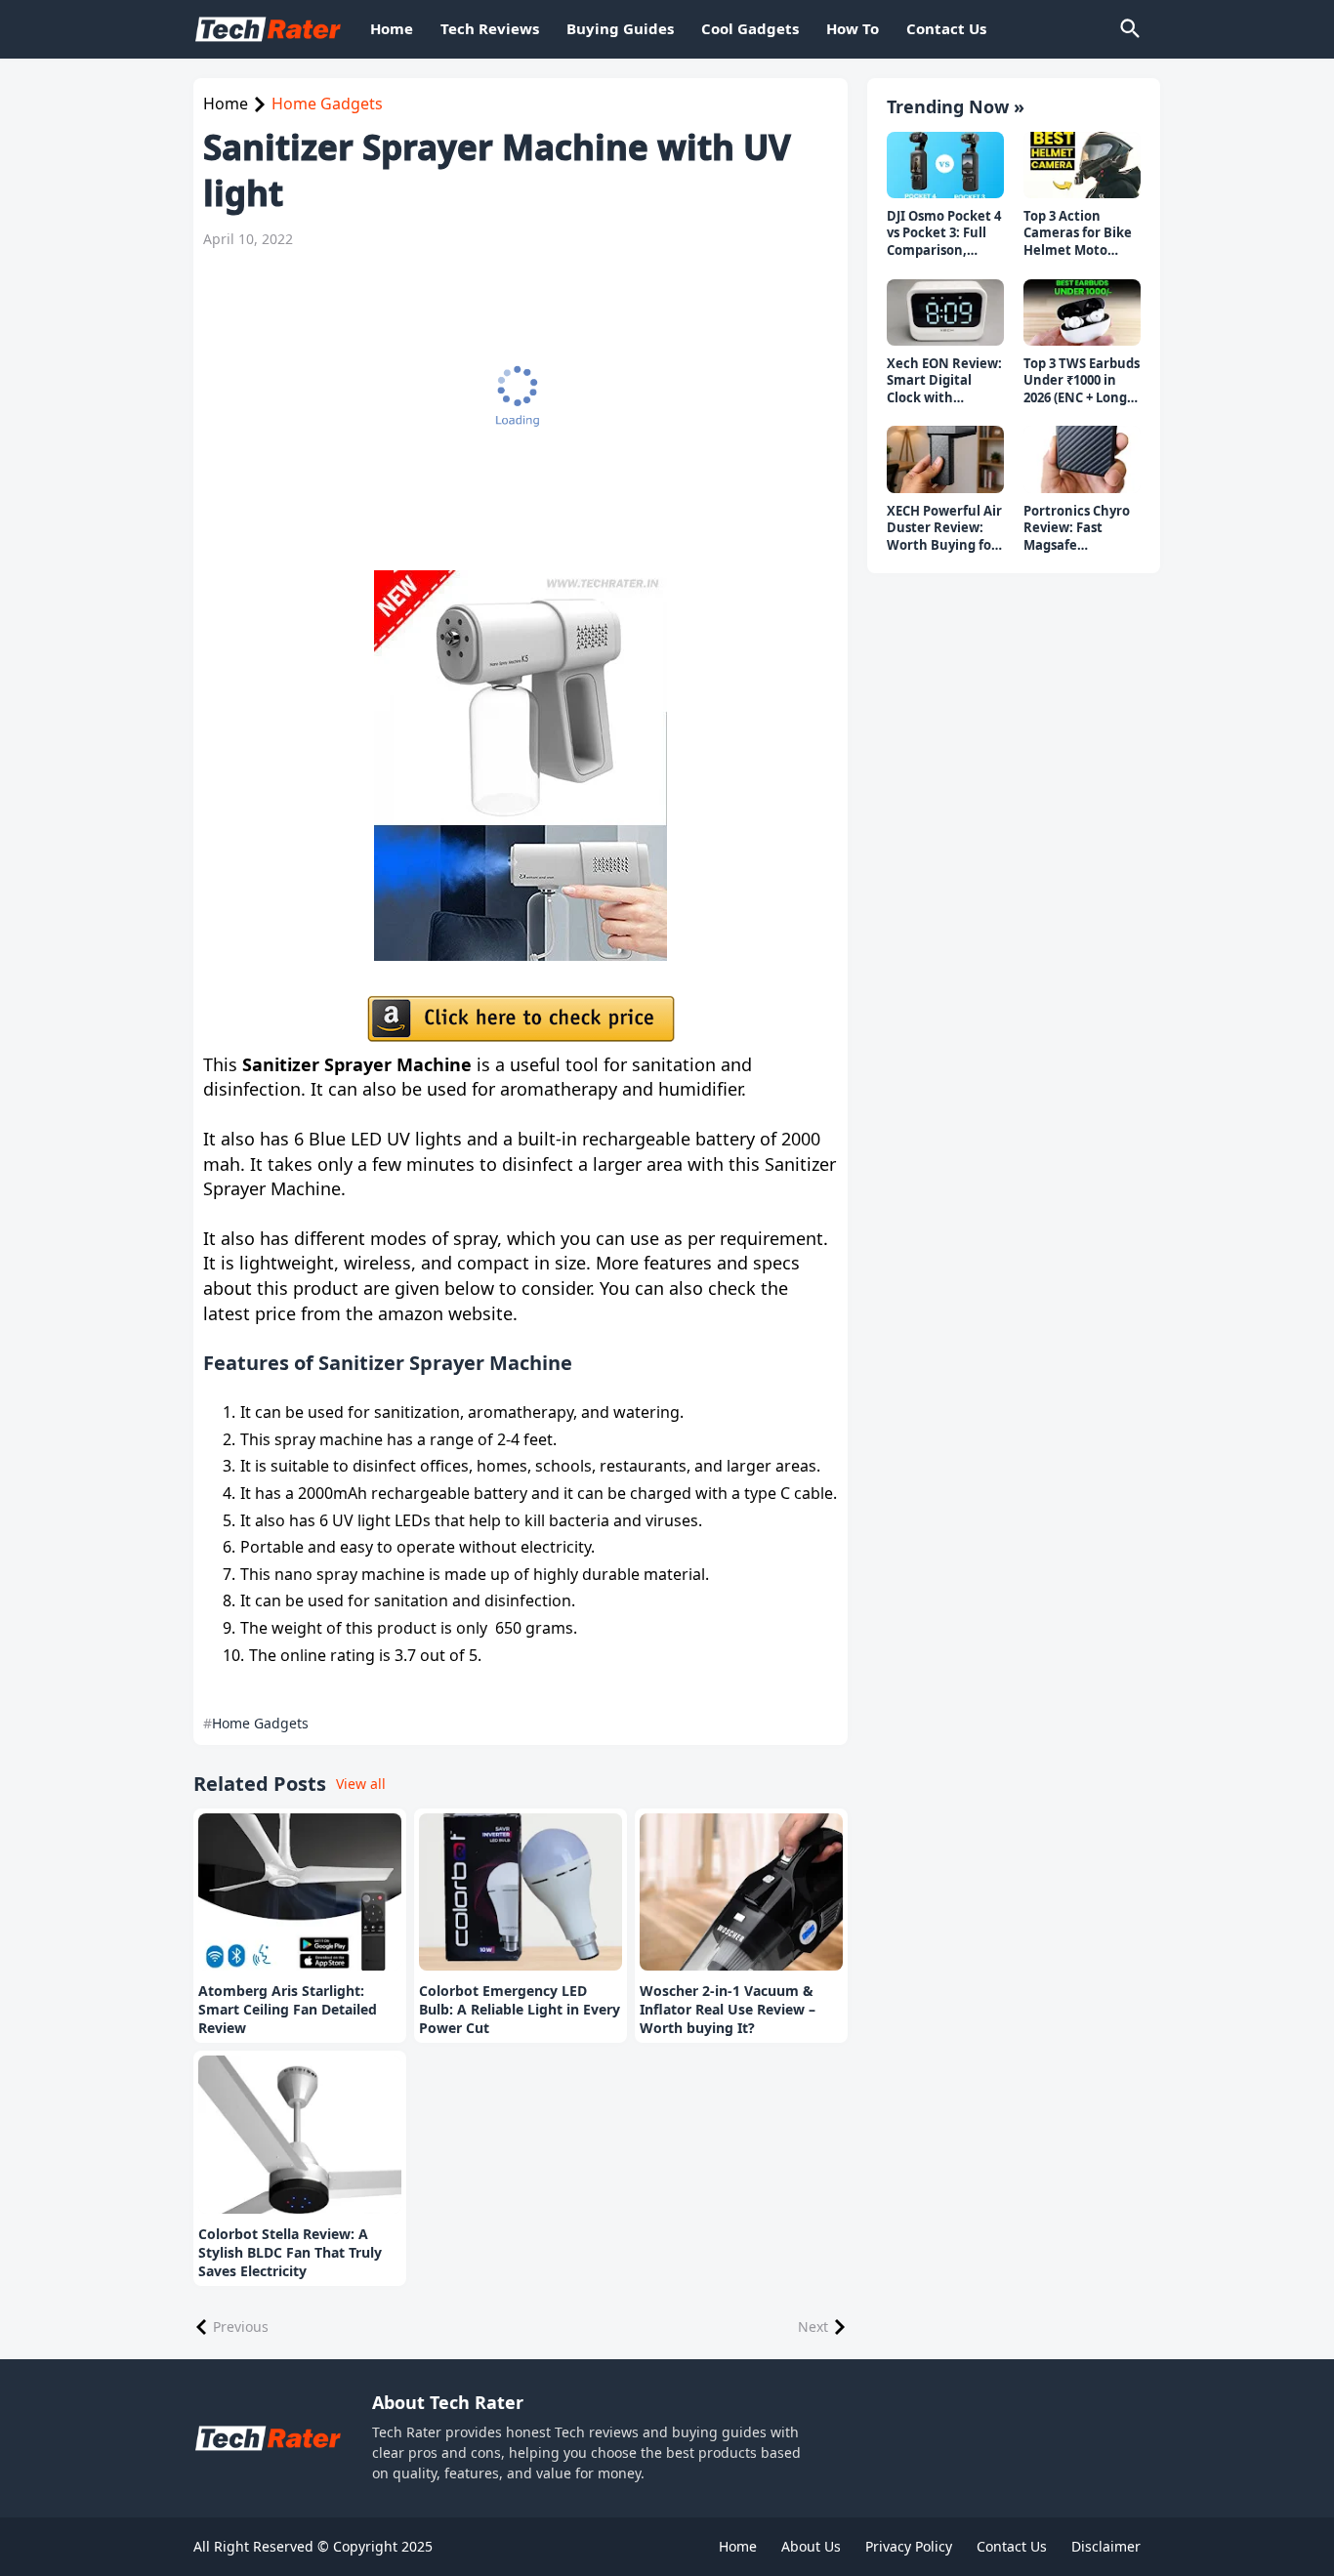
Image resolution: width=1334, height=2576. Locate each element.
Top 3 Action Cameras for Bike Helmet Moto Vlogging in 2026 (1078, 234)
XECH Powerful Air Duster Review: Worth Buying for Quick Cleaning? (944, 529)
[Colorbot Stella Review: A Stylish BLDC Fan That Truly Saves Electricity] (300, 2135)
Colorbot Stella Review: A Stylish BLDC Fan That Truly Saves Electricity (290, 2253)
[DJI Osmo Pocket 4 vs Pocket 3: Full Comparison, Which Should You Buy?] (945, 165)
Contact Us (946, 28)
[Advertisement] (511, 409)
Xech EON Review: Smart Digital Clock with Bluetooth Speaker (944, 381)
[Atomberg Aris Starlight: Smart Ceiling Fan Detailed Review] (300, 1892)
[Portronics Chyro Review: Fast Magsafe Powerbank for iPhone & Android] (1082, 459)
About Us (811, 2546)
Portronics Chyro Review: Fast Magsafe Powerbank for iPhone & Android (1079, 529)
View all (361, 1784)
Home (392, 28)
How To (853, 28)
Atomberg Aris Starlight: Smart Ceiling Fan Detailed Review (288, 2010)
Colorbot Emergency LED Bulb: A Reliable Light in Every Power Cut (520, 2010)
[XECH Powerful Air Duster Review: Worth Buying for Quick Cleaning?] (945, 459)
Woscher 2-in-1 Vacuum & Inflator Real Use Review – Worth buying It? (728, 2010)
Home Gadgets (327, 104)
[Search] (1129, 29)
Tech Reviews (490, 28)
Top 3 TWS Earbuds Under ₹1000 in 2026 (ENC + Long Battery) (1082, 381)
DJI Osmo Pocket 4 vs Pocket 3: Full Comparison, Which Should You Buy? (944, 234)
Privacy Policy (909, 2546)
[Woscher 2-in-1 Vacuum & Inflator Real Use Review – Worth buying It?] (741, 1892)
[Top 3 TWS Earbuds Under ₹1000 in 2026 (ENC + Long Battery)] (1082, 312)
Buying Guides (620, 28)
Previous (241, 2327)
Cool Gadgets (750, 28)
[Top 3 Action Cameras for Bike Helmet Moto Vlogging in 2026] (1082, 165)
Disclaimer (1106, 2546)
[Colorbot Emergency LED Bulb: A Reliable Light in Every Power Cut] (521, 1892)
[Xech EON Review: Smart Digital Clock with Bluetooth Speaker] (945, 312)
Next (813, 2327)
